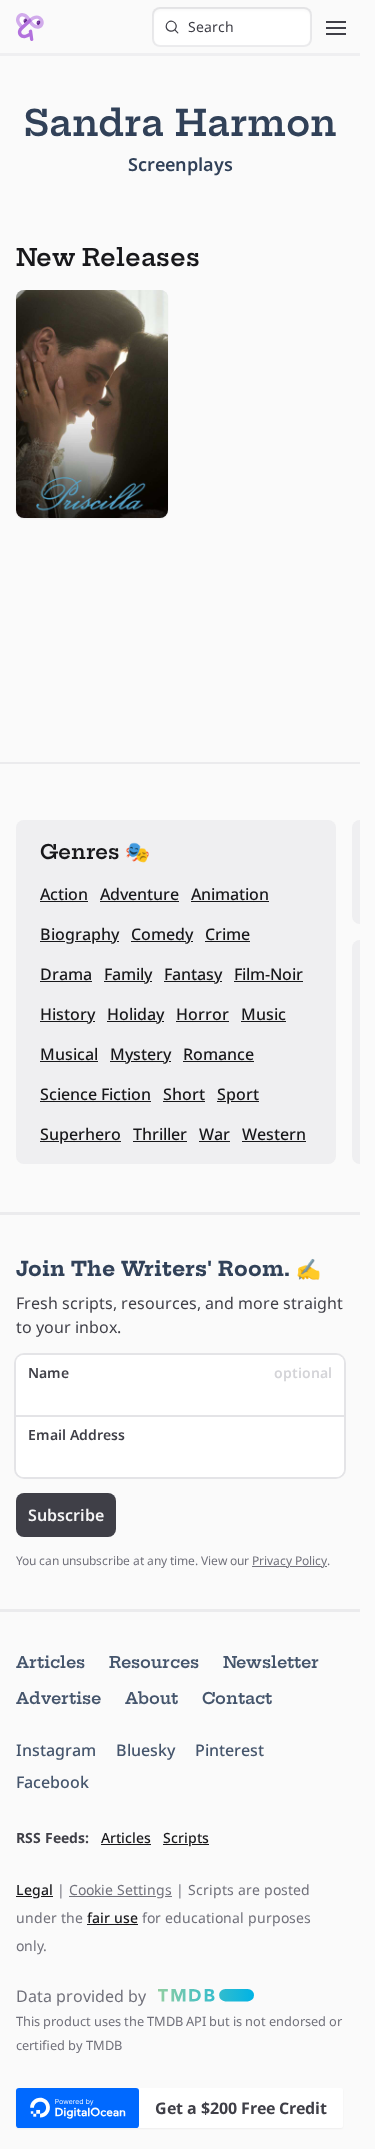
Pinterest (229, 1750)
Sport (238, 1094)
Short (184, 1094)
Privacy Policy (289, 1560)
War (214, 1134)
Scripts (186, 1837)
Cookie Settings (120, 1889)
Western (274, 1134)
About (151, 1698)
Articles (50, 1662)
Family (128, 974)
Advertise (58, 1698)
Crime (227, 934)
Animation (230, 894)
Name (180, 1372)
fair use (112, 1917)
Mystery (140, 1054)
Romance (218, 1054)
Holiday (135, 1014)
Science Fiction (95, 1094)
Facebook (52, 1782)
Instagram (56, 1750)
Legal (34, 1889)
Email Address (76, 1434)
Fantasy (193, 974)
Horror (202, 1014)
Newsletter (271, 1662)
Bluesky (145, 1750)
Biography (79, 934)
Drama (66, 974)
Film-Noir (268, 974)
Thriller (160, 1134)
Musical (69, 1054)
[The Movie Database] (202, 1996)
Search (211, 26)
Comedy (162, 934)
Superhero (80, 1134)
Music (263, 1014)
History (67, 1014)
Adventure (139, 894)
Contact (237, 1698)
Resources (154, 1662)
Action (64, 894)
